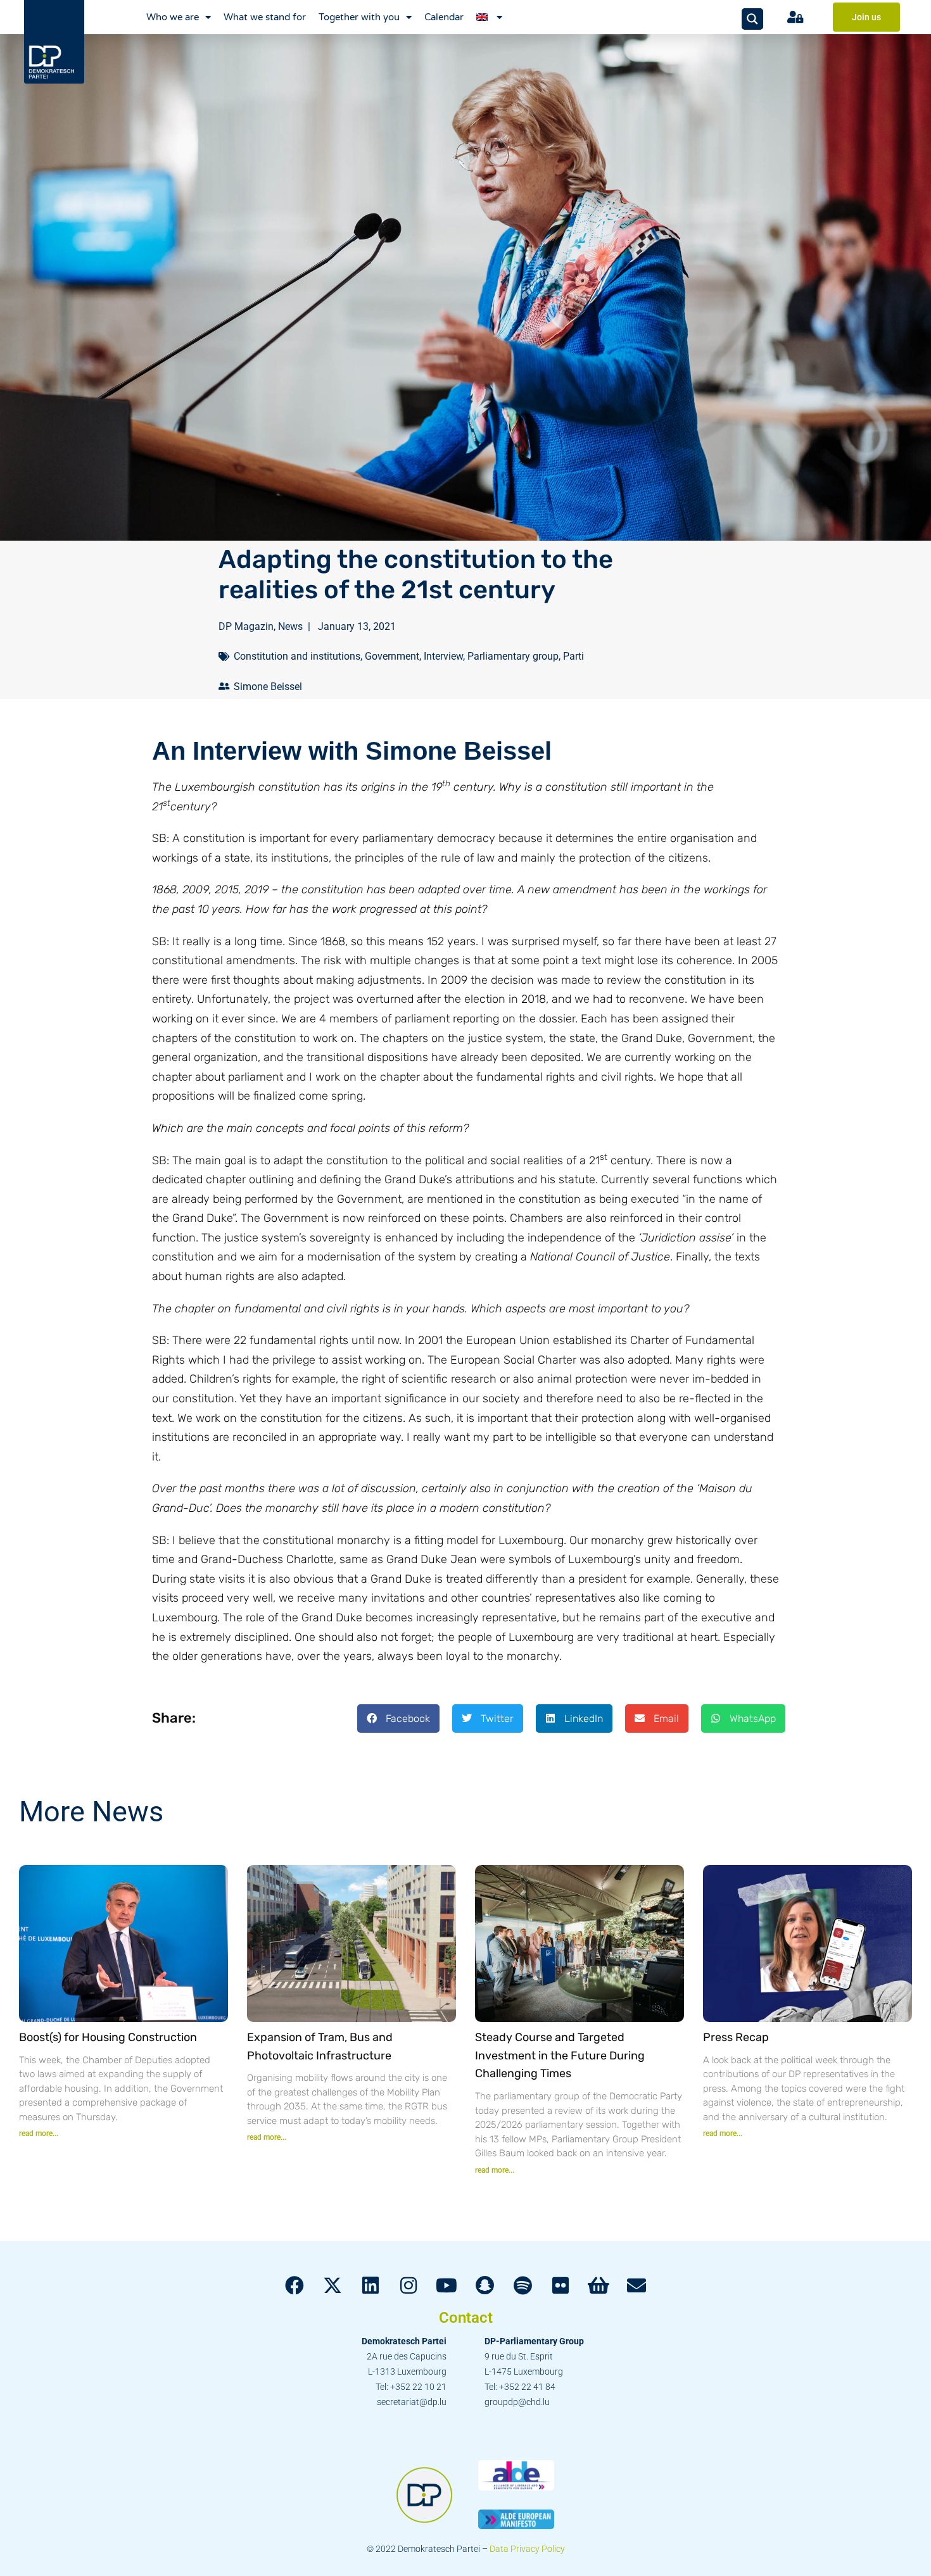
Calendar (444, 17)
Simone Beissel (268, 687)
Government (392, 656)
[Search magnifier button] (752, 19)
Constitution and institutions (297, 656)
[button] (398, 1718)
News (290, 626)
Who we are (173, 17)
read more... (39, 2133)
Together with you (359, 17)
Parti (573, 656)
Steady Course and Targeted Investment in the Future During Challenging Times (560, 2056)
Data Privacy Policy (527, 2549)
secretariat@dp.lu (412, 2402)
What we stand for (265, 17)
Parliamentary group (513, 656)
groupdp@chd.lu (517, 2402)
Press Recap (736, 2037)
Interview (443, 656)
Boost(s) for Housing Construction (108, 2037)
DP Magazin (246, 626)
